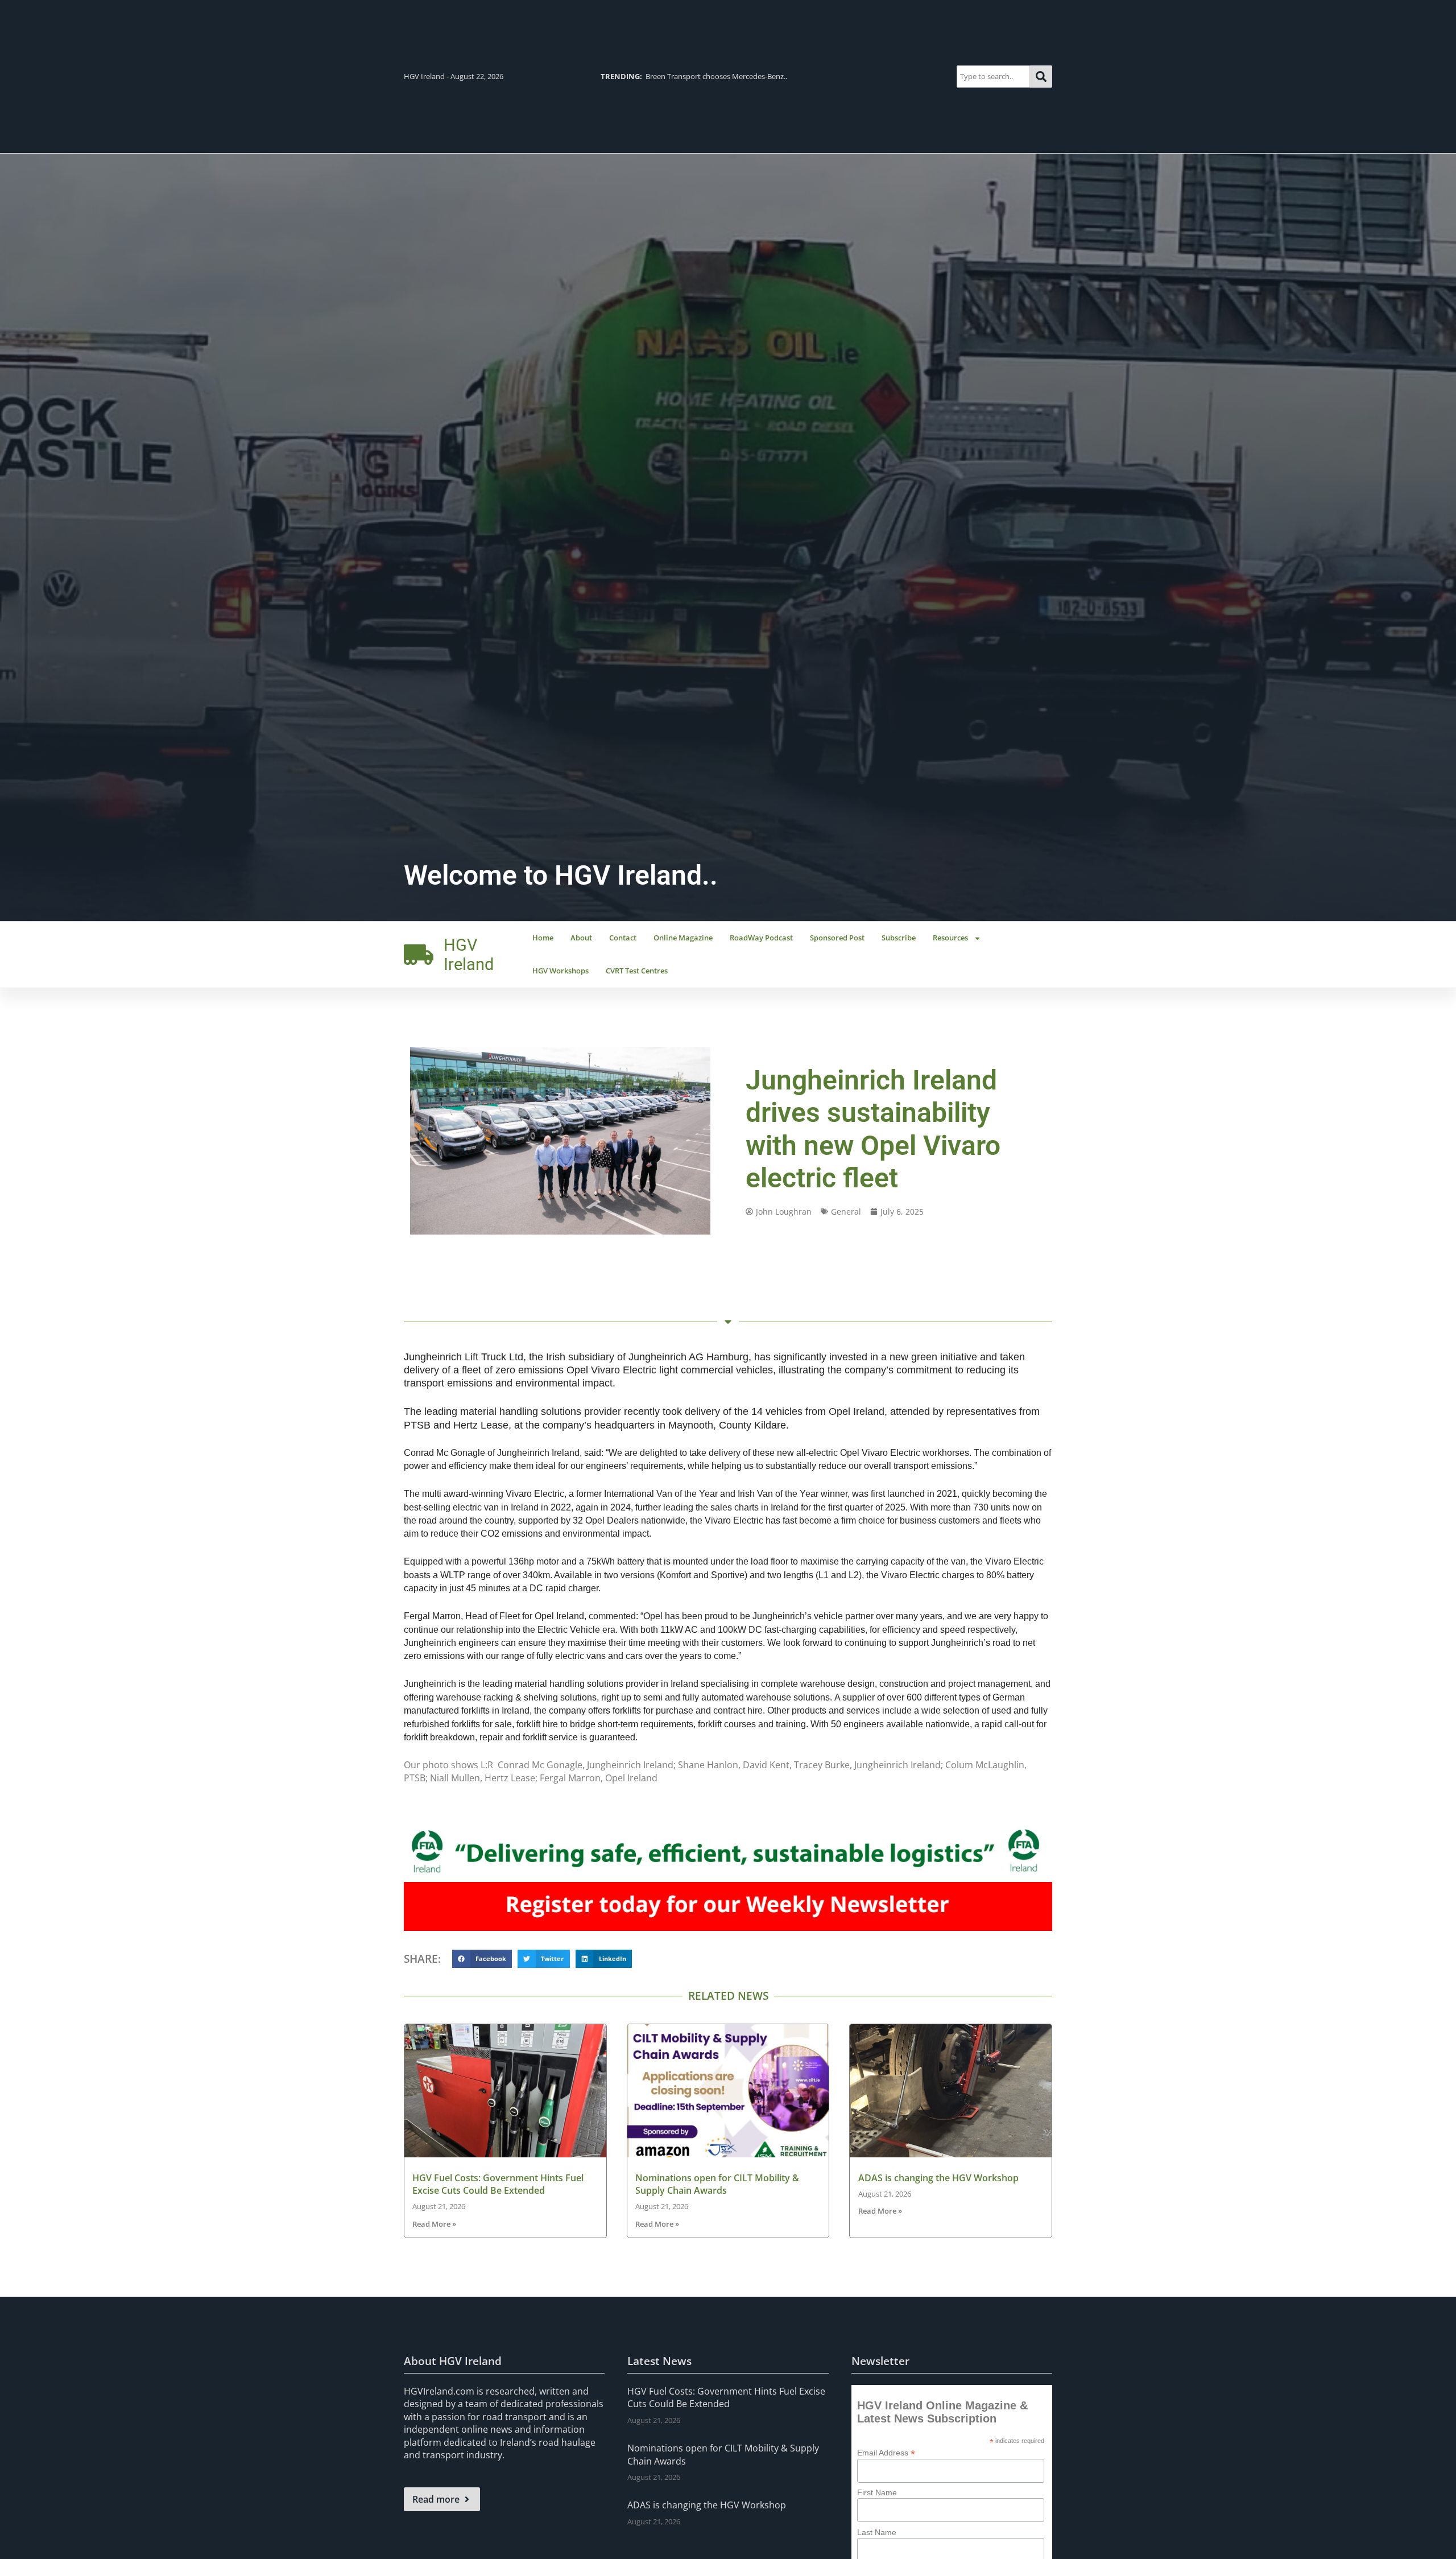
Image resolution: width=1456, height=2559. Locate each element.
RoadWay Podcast (761, 938)
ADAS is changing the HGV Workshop (938, 2178)
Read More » (434, 2224)
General (846, 1212)
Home (543, 938)
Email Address (886, 2452)
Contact (623, 938)
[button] (482, 1959)
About (581, 938)
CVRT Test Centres (637, 971)
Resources (950, 938)
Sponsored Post (837, 938)
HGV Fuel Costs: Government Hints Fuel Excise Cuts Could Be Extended (498, 2184)
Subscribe (899, 938)
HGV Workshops (561, 971)
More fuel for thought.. (661, 76)
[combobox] (993, 77)
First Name (877, 2492)
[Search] (1041, 77)
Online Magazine (683, 938)
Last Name (877, 2532)
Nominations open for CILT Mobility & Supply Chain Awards (717, 2184)
